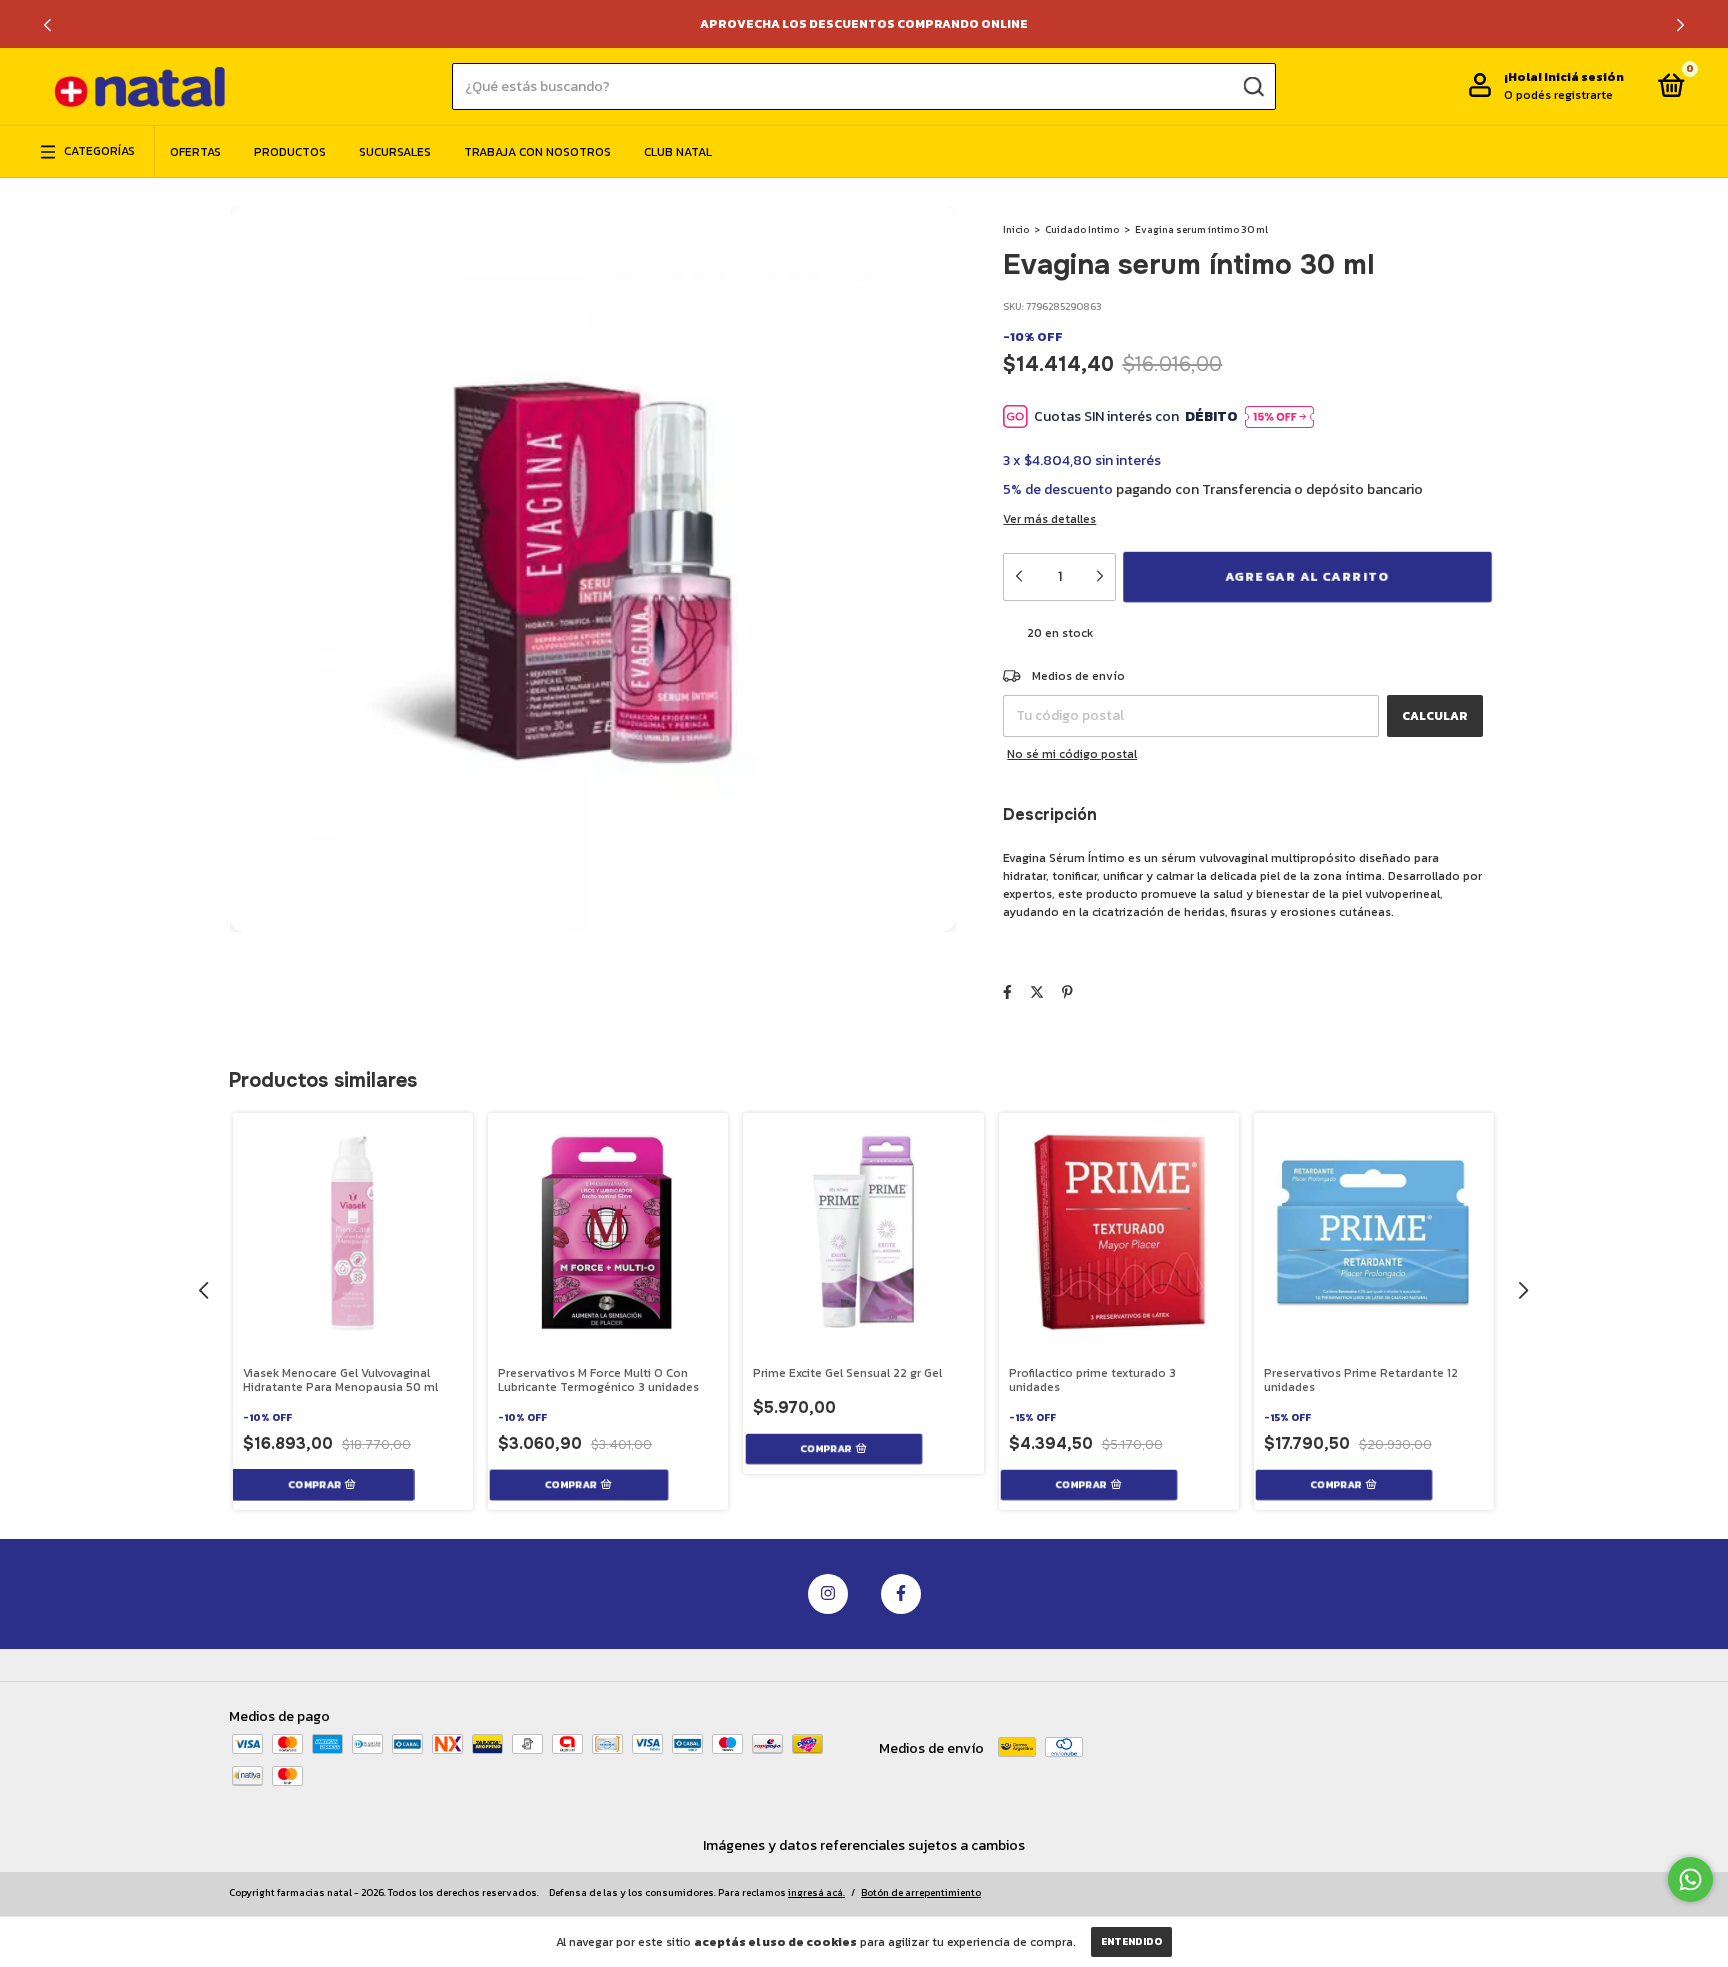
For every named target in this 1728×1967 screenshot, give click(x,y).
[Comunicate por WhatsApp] (1690, 1879)
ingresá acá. (816, 1892)
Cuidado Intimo (1082, 229)
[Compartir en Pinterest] (1067, 992)
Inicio (1016, 229)
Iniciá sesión (1584, 78)
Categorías (99, 152)
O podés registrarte (1558, 96)
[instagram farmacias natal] (828, 1594)
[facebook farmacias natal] (901, 1594)
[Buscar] (1252, 86)
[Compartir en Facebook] (1007, 992)
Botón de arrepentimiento (921, 1892)
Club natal (678, 152)
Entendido (1131, 1941)
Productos (290, 152)
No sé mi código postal (1072, 754)
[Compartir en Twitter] (1037, 992)
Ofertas (195, 152)
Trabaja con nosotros (537, 152)
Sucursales (395, 152)
